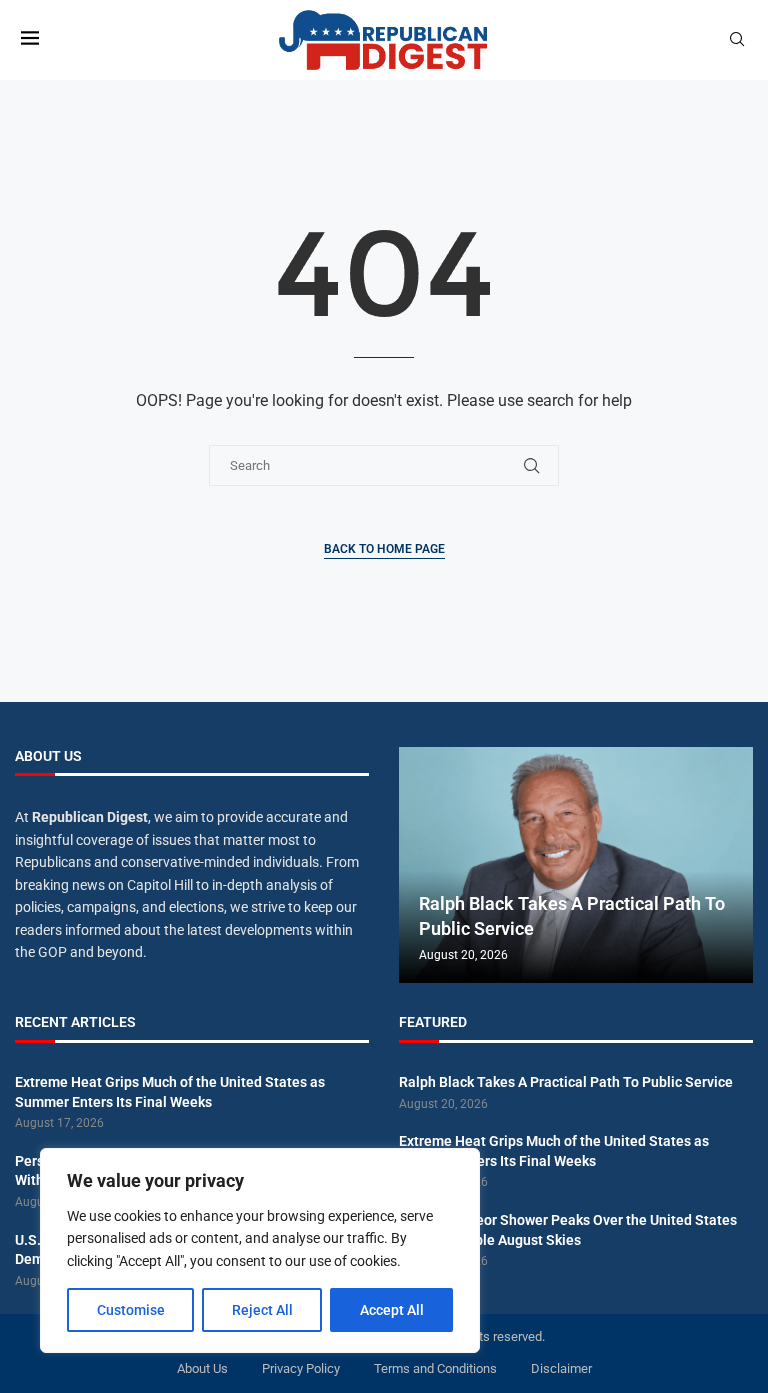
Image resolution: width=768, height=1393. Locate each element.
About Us (202, 1368)
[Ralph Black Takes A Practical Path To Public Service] (576, 865)
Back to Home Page (384, 549)
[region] (260, 1250)
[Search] (737, 40)
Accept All (392, 1310)
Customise (131, 1310)
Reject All (262, 1310)
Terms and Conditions (435, 1368)
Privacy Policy (301, 1368)
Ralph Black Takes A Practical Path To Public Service (566, 1082)
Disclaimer (561, 1368)
